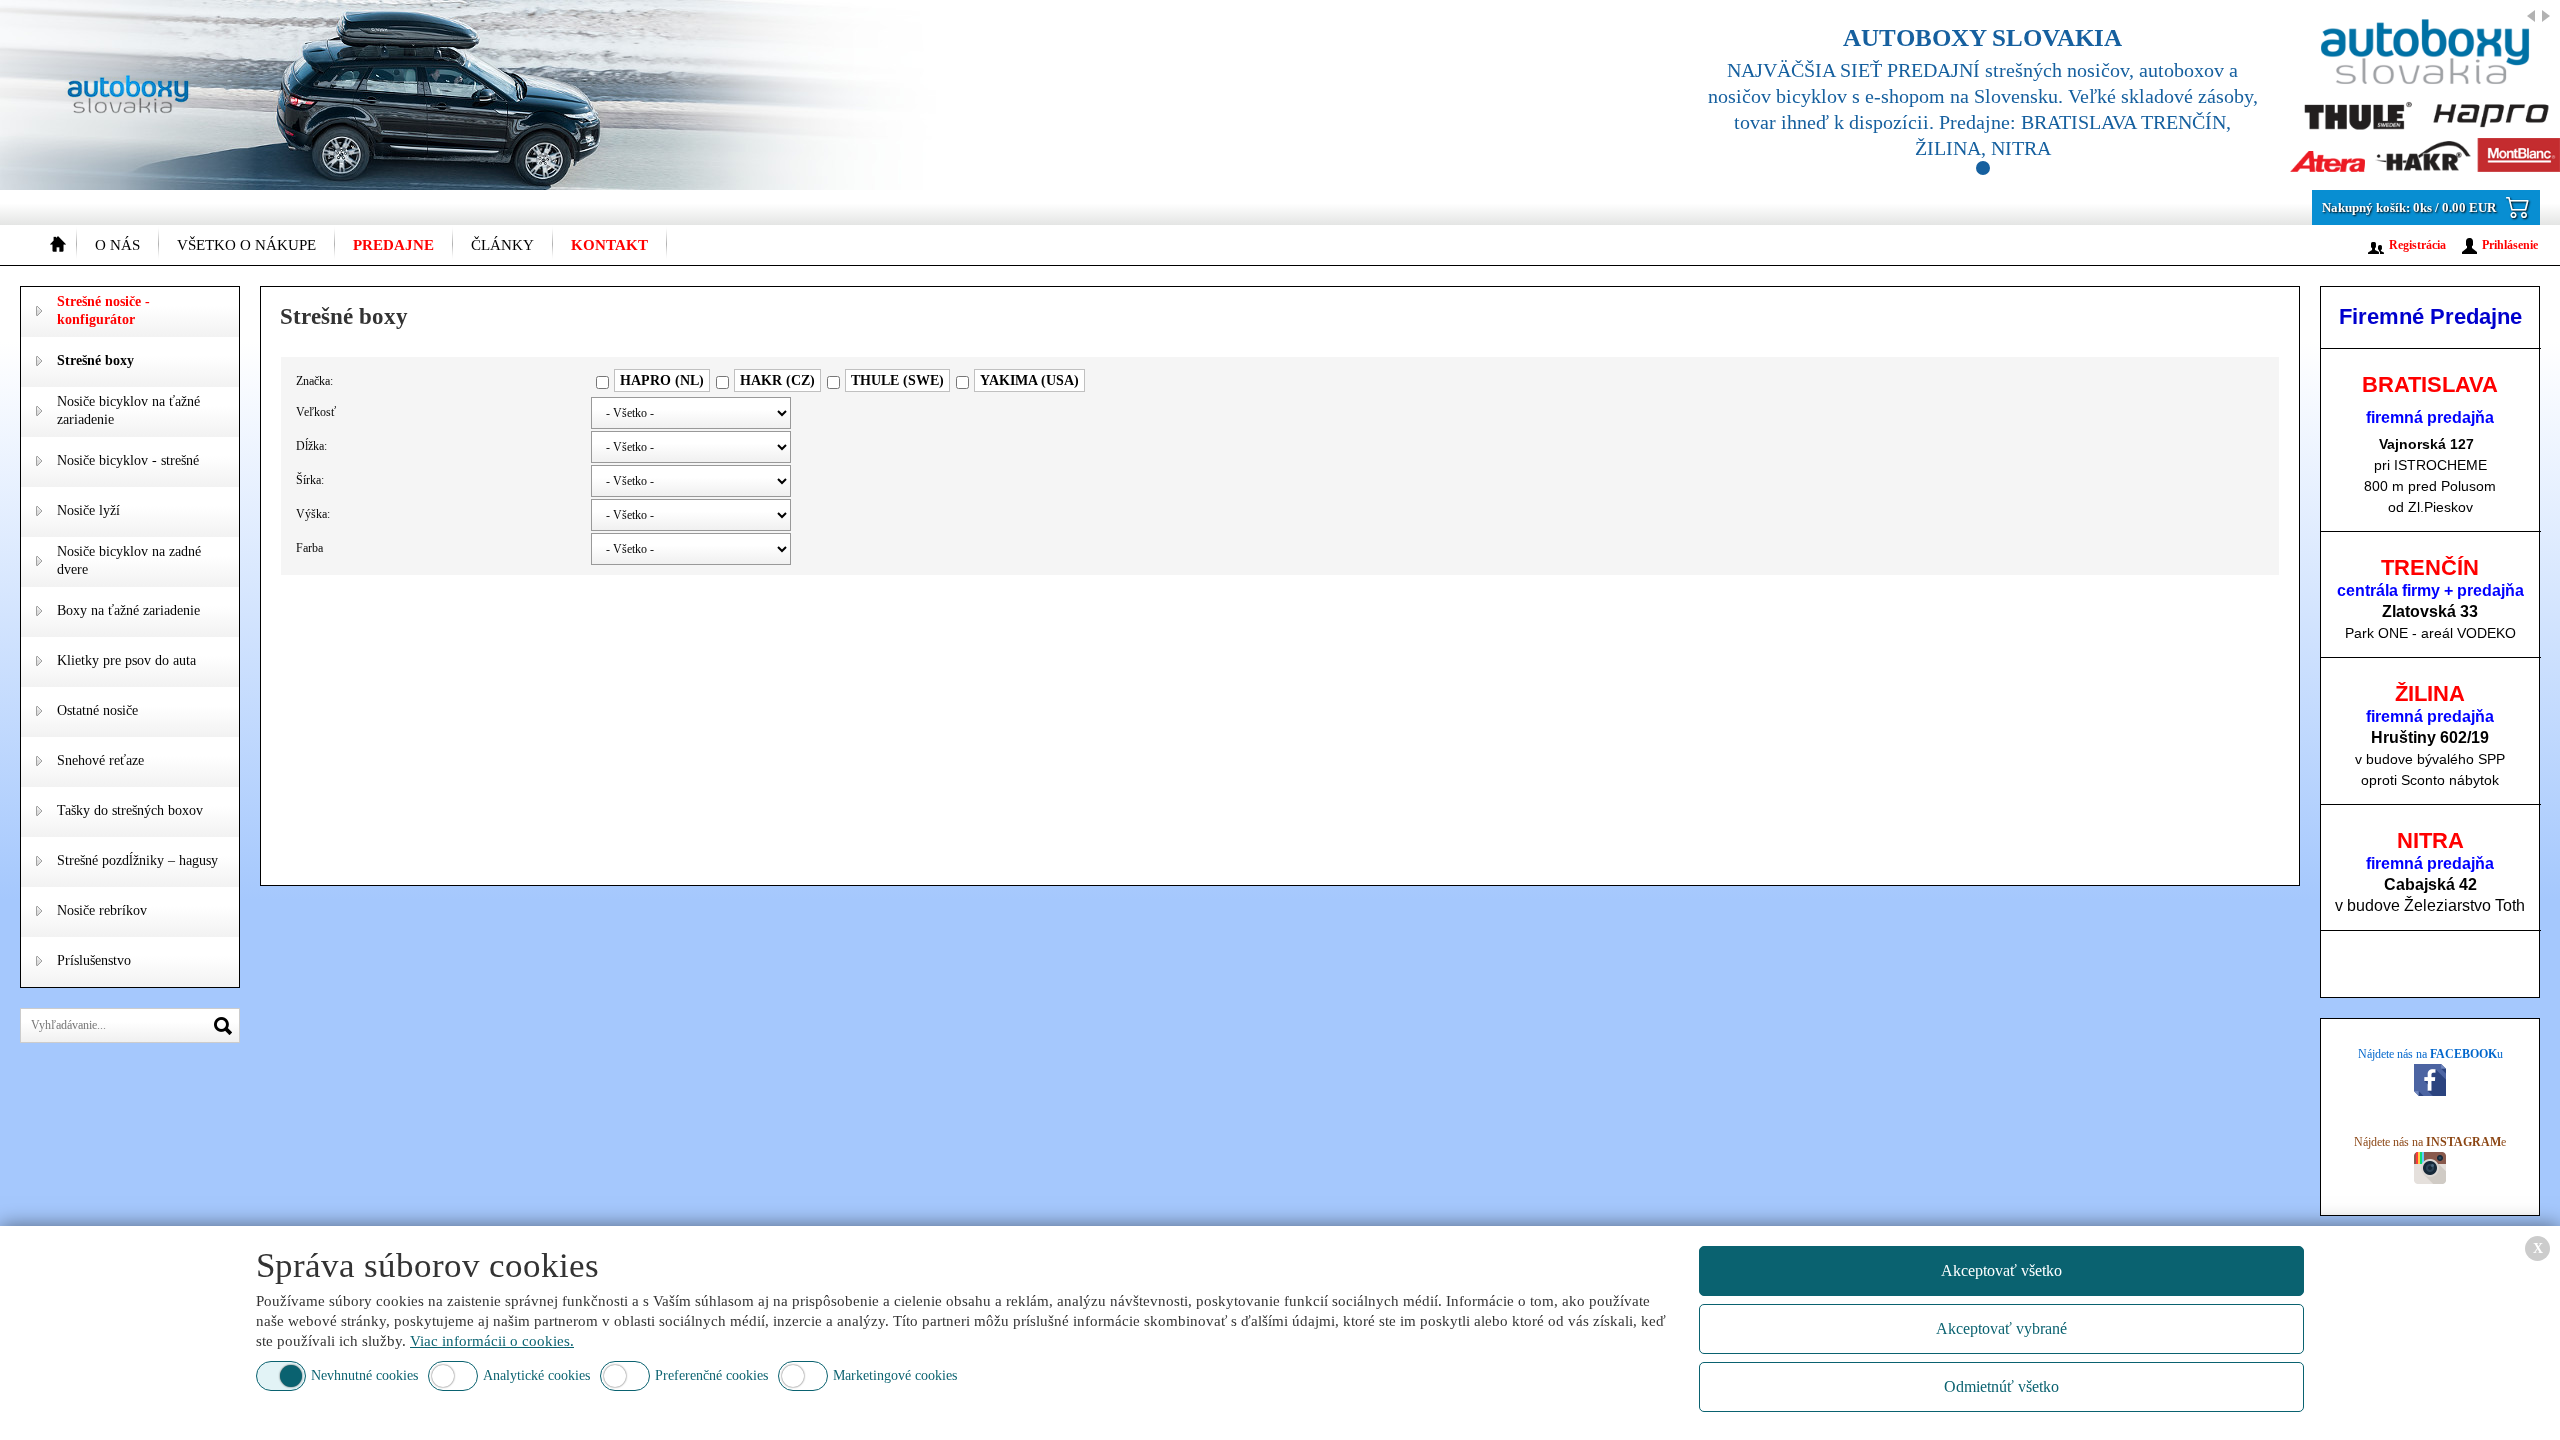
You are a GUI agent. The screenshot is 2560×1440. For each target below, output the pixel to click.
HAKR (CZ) (777, 380)
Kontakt (609, 245)
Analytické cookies (536, 1375)
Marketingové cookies (895, 1375)
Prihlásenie (2510, 245)
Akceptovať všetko (2001, 1270)
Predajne (393, 245)
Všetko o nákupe (246, 245)
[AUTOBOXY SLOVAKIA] (2110, 95)
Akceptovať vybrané (2001, 1328)
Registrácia (2417, 245)
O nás (117, 245)
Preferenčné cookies (711, 1375)
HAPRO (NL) (662, 380)
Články (502, 245)
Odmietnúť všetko (2001, 1386)
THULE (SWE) (897, 380)
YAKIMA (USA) (1029, 380)
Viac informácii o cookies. (492, 1341)
